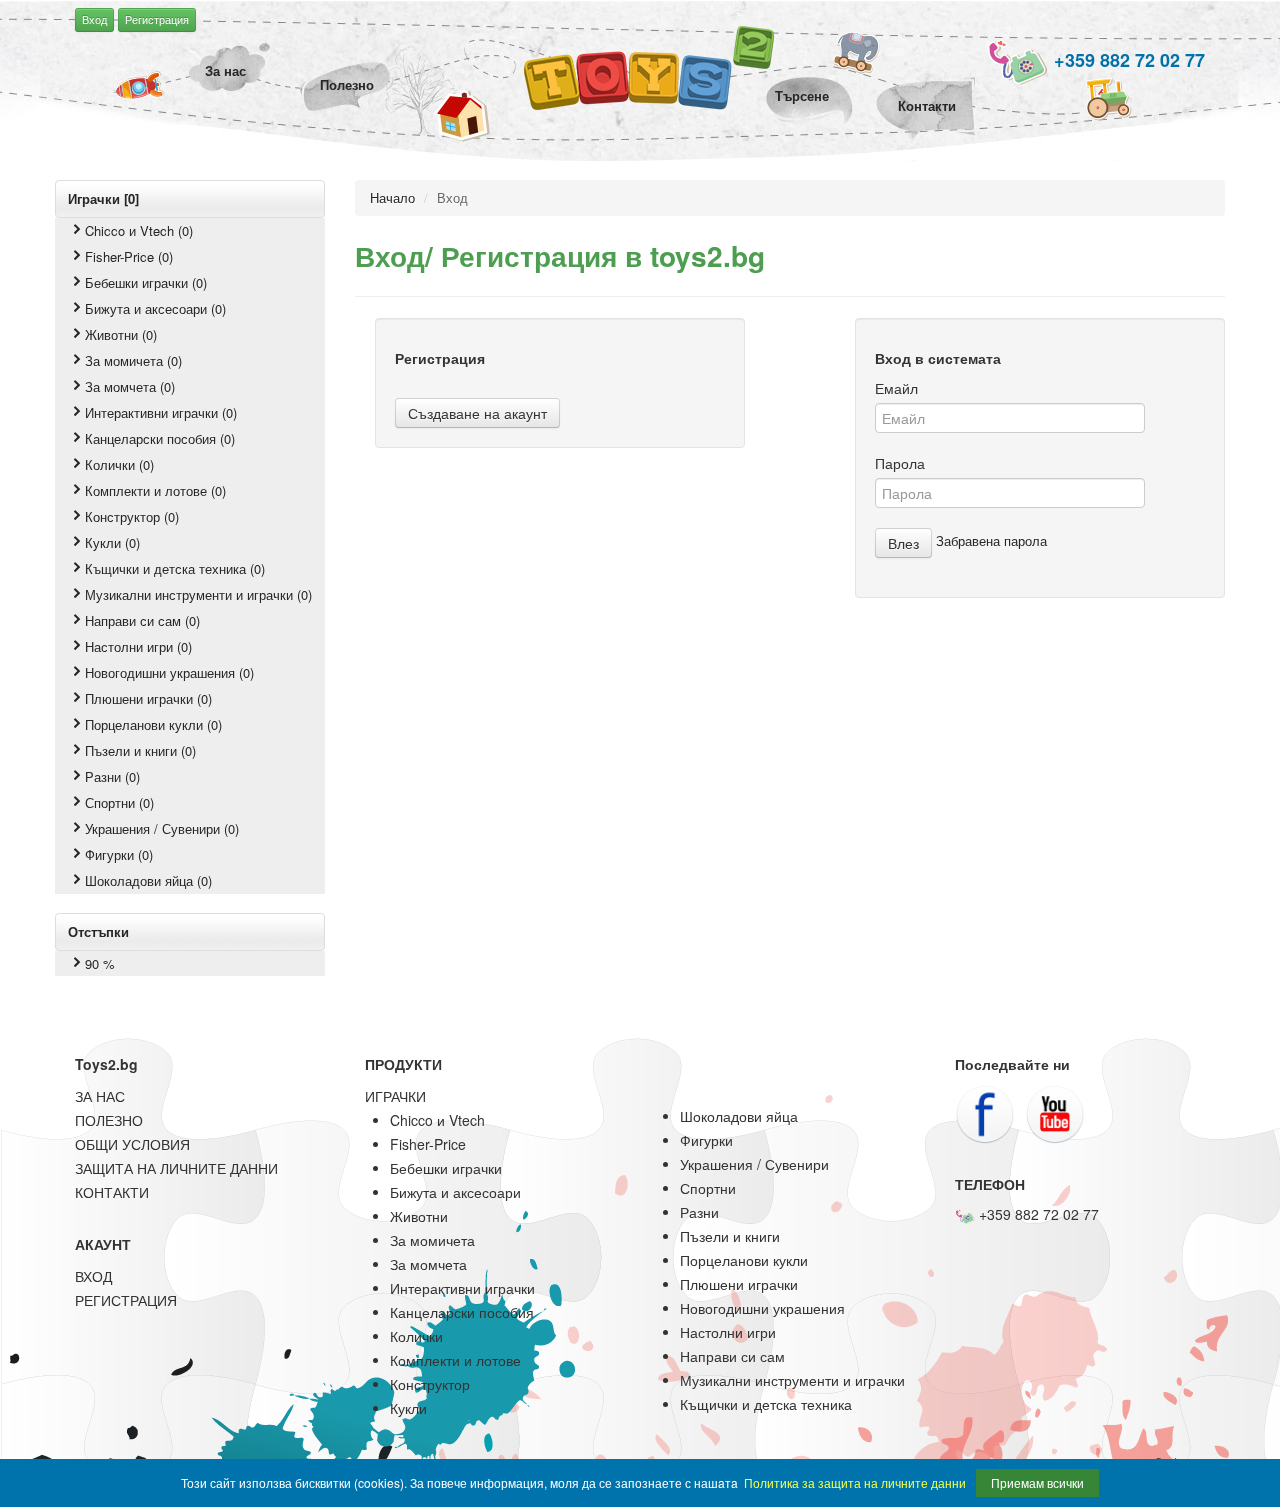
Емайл (896, 388)
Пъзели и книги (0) (140, 750)
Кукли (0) (112, 542)
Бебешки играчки (446, 1168)
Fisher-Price (428, 1144)
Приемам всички (1037, 1482)
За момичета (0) (133, 360)
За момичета (432, 1240)
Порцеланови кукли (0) (153, 724)
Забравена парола (991, 540)
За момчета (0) (130, 386)
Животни (419, 1216)
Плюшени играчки (739, 1284)
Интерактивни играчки (462, 1288)
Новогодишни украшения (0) (169, 672)
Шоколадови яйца (739, 1116)
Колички (416, 1336)
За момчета (428, 1264)
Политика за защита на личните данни (855, 1482)
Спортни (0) (119, 802)
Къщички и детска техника (766, 1404)
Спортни (708, 1188)
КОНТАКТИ (112, 1192)
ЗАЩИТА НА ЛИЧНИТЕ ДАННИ (176, 1168)
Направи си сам (732, 1356)
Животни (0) (121, 334)
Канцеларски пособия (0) (160, 438)
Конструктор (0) (132, 516)
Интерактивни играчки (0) (161, 412)
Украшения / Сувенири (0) (162, 828)
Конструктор (430, 1384)
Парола (900, 463)
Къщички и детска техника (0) (175, 568)
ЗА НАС (100, 1096)
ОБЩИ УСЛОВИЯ (132, 1144)
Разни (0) (112, 776)
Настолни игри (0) (138, 646)
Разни (699, 1212)
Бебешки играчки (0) (146, 282)
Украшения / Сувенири (754, 1164)
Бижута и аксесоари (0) (155, 308)
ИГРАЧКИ (395, 1096)
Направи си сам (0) (142, 620)
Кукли (408, 1408)
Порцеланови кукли (744, 1260)
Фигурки (706, 1140)
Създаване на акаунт (477, 413)
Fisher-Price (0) (129, 256)
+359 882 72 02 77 (1127, 60)
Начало (392, 197)
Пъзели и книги (730, 1236)
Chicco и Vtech (437, 1120)
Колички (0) (119, 464)
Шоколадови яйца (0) (148, 880)
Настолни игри (728, 1332)
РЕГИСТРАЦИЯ (126, 1300)
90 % (100, 963)
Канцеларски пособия (462, 1312)
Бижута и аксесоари (455, 1192)
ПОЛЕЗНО (109, 1120)
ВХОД (93, 1276)
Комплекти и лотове (455, 1360)
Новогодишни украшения (762, 1308)
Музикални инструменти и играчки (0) (198, 594)
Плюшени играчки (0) (148, 698)
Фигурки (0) (119, 854)
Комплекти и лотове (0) (155, 490)
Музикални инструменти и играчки (792, 1380)
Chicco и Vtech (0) (139, 230)
